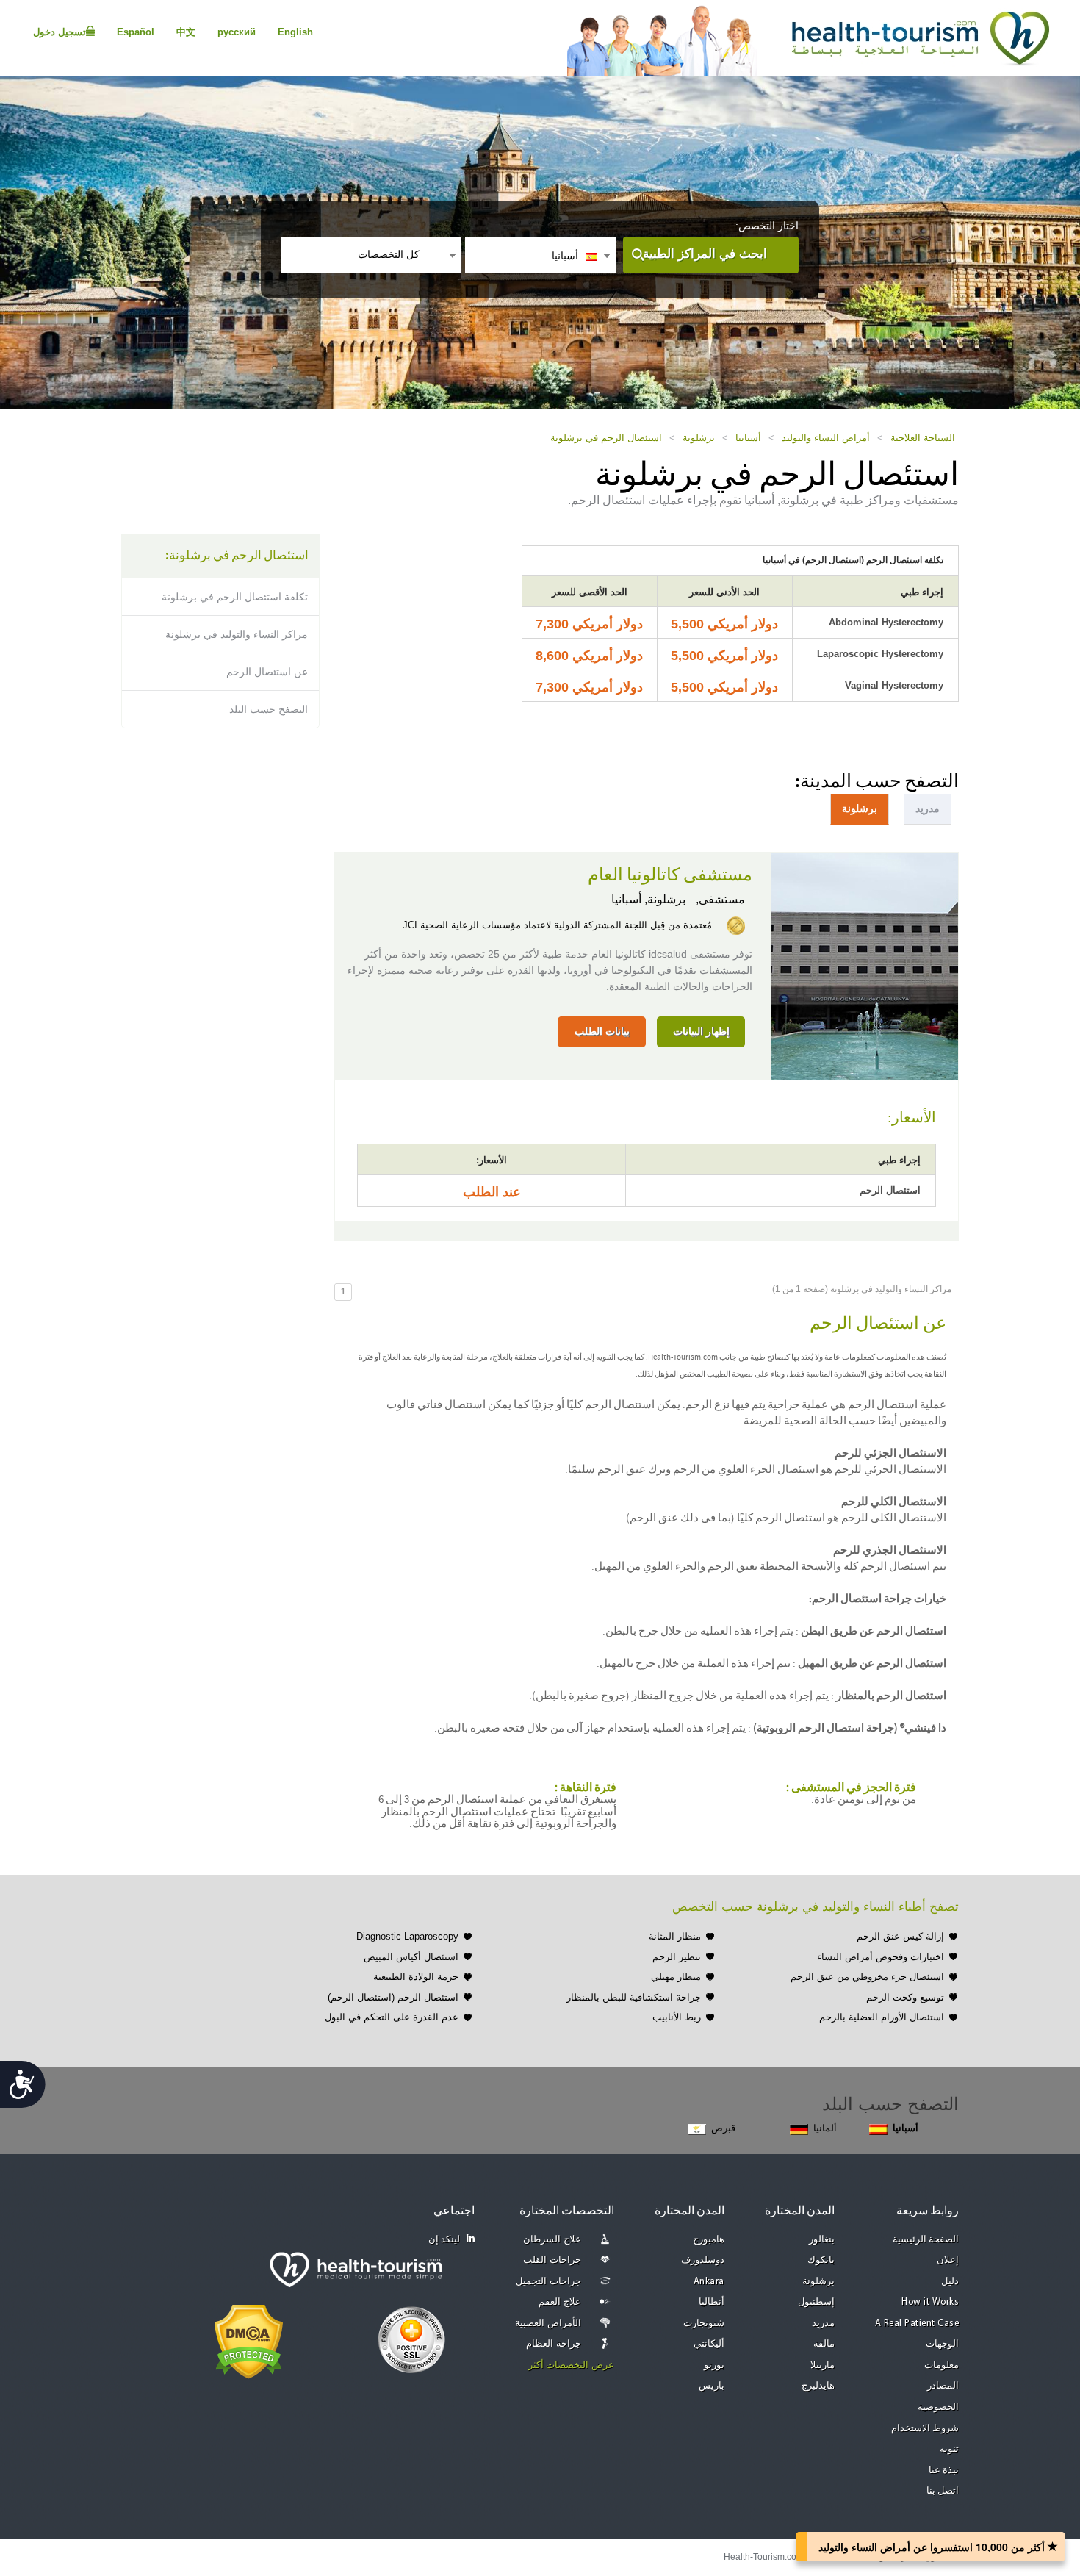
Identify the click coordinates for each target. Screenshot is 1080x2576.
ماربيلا (822, 2365)
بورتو (714, 2365)
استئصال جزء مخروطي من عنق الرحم (867, 1977)
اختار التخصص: (767, 226)
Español (136, 32)
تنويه (949, 2449)
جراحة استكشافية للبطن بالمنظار (634, 1997)
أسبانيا (748, 438)
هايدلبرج (818, 2386)
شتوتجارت (704, 2324)
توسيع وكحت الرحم (905, 1997)
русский (237, 32)
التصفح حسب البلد (269, 709)
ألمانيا (825, 2128)
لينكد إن (444, 2240)
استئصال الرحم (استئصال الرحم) (393, 1997)
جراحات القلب (552, 2260)
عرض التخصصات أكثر (571, 2365)
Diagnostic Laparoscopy (407, 1936)
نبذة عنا (944, 2471)
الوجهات (942, 2344)
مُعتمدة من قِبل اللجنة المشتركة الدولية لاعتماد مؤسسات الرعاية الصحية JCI (557, 925)
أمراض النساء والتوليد (826, 438)
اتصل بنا (943, 2491)
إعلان (948, 2260)
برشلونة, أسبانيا (648, 899)
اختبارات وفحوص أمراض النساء (881, 1957)
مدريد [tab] (928, 808)
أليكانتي (709, 2344)
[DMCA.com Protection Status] (249, 2340)
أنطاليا (712, 2302)
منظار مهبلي (676, 1977)
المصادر (943, 2386)
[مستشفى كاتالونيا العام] (864, 964)
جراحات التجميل (548, 2282)
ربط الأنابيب (677, 2017)
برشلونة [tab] (860, 808)
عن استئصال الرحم (267, 672)
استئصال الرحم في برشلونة (606, 438)
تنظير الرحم (677, 1957)
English (295, 32)
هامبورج (709, 2240)
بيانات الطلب (602, 1031)
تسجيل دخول (60, 32)
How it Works (930, 2302)
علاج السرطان (552, 2240)
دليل (950, 2282)
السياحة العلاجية (923, 438)
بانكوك (821, 2260)
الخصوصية (938, 2407)
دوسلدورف (703, 2260)
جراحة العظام (554, 2344)
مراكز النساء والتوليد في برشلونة (237, 634)
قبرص (723, 2128)
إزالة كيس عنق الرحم (900, 1936)
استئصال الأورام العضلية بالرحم (882, 2017)
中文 (186, 32)
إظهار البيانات (701, 1031)
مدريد (823, 2324)
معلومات (942, 2365)
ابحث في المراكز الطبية (705, 254)
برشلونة (699, 438)
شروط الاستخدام (925, 2429)
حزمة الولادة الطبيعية (416, 1977)
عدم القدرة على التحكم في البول (392, 2017)
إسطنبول (816, 2302)
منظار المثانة (675, 1936)
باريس (712, 2386)
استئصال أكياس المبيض (411, 1957)
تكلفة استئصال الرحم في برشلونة (235, 597)
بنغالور (822, 2240)
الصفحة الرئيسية (926, 2240)
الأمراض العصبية (548, 2324)
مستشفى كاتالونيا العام (670, 875)
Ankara (709, 2282)
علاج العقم (560, 2302)
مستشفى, (719, 899)
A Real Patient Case (917, 2324)
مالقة (824, 2344)
